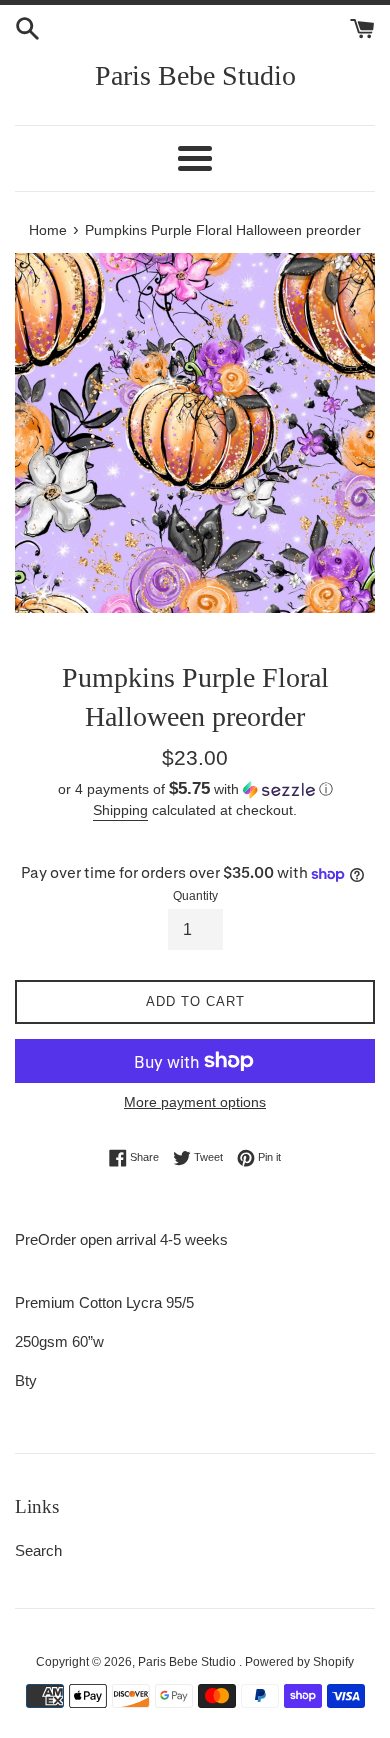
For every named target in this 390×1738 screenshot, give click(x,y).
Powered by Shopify (299, 1662)
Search (38, 1550)
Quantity (195, 896)
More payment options (195, 1102)
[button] (195, 789)
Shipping (120, 810)
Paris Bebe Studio (195, 75)
